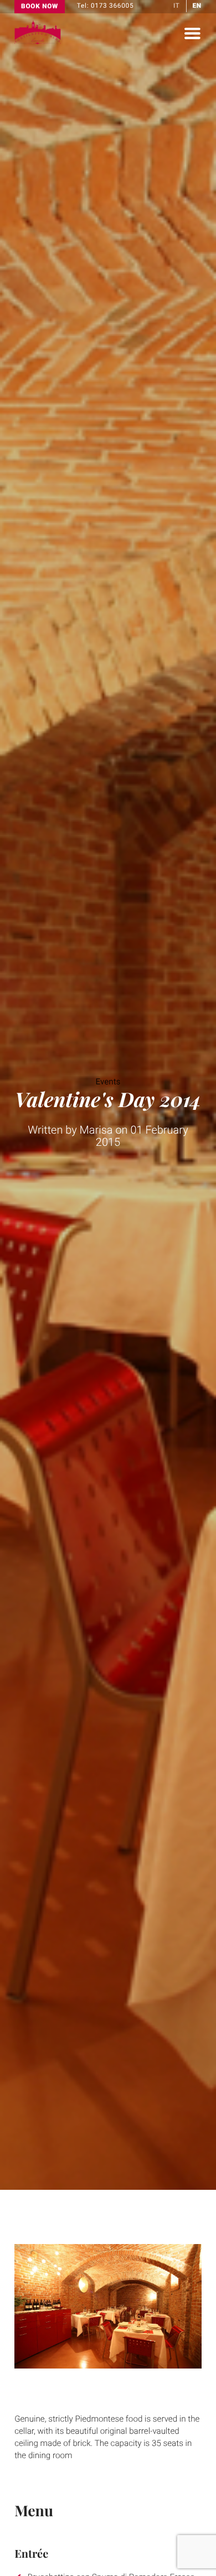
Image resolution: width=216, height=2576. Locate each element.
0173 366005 (112, 6)
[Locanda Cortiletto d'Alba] (38, 42)
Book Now (40, 6)
